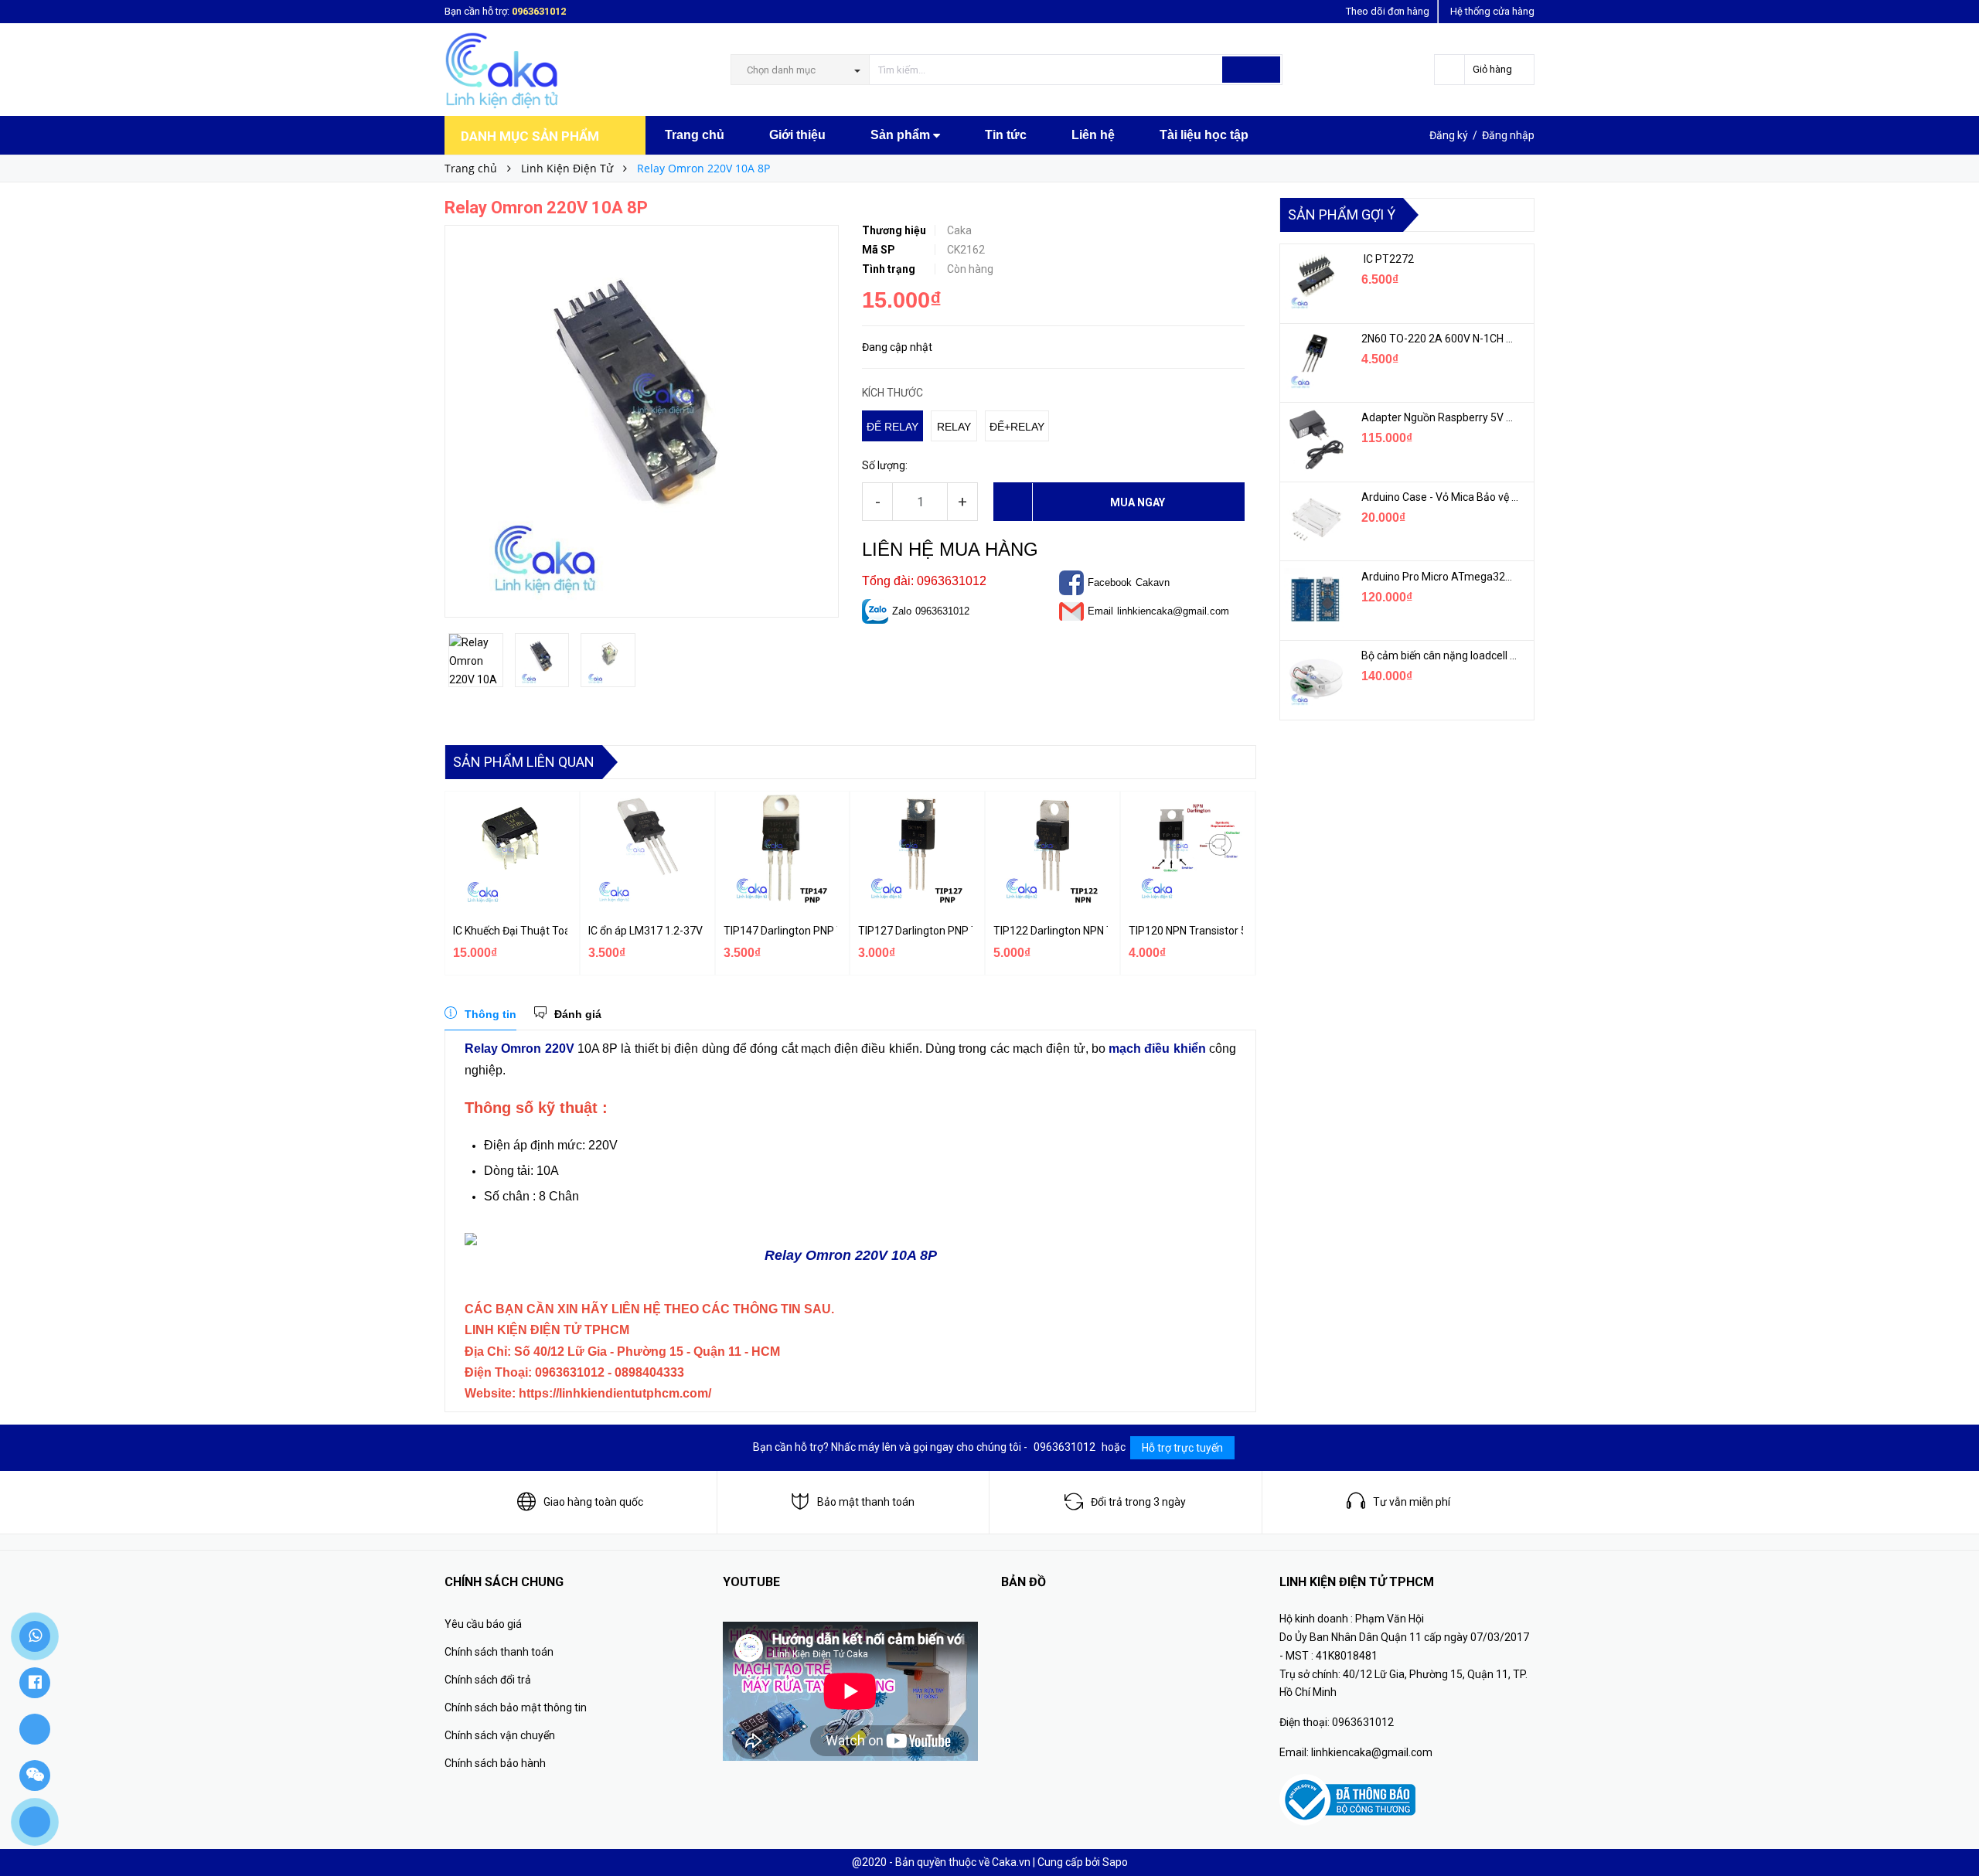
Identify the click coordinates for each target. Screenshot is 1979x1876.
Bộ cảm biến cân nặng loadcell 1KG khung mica (1440, 655)
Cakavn (1153, 582)
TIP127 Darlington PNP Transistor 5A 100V (915, 931)
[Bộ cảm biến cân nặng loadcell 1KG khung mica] (1315, 678)
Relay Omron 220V (519, 1049)
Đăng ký (1449, 135)
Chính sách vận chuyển (500, 1735)
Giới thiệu (797, 135)
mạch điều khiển (1157, 1049)
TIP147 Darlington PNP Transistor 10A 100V (781, 931)
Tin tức (1006, 135)
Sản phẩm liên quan (524, 762)
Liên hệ (1093, 135)
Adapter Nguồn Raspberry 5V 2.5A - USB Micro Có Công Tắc (1440, 417)
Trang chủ (695, 135)
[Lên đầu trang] (1952, 1830)
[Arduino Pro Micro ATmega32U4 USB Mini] (1315, 599)
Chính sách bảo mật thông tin (516, 1707)
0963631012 (539, 11)
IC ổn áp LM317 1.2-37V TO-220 (645, 931)
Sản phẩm (902, 135)
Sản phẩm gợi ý (1342, 214)
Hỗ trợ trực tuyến (1182, 1448)
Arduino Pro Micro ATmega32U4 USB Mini (1440, 577)
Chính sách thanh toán (499, 1652)
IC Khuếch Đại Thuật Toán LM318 (510, 931)
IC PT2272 (1388, 259)
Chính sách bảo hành (495, 1763)
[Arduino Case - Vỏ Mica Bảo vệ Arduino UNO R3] (1315, 519)
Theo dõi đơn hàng (1388, 11)
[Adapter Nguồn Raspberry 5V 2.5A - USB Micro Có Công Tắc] (1315, 440)
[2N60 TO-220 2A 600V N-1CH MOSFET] (1315, 361)
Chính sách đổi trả (488, 1680)
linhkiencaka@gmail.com (1173, 611)
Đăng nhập (1508, 135)
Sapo (1115, 1862)
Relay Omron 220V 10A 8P (851, 1255)
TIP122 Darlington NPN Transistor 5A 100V (1051, 931)
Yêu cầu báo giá (483, 1624)
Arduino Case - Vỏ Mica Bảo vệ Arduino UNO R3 (1440, 497)
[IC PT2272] (1315, 281)
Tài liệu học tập (1204, 135)
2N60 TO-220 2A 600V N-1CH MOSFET (1440, 339)
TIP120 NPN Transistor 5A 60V (1186, 931)
